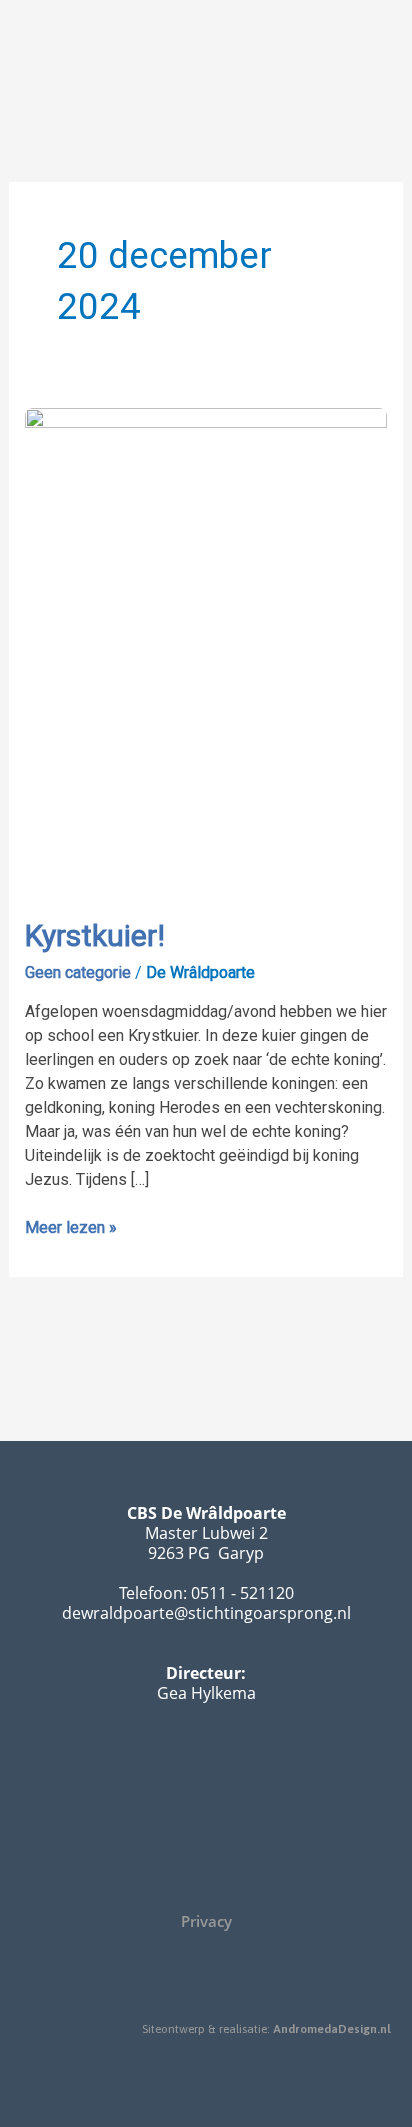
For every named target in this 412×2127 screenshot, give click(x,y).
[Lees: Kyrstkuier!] (206, 648)
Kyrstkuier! (95, 935)
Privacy (206, 1921)
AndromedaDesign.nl (332, 2029)
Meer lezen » (71, 1226)
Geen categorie (78, 972)
